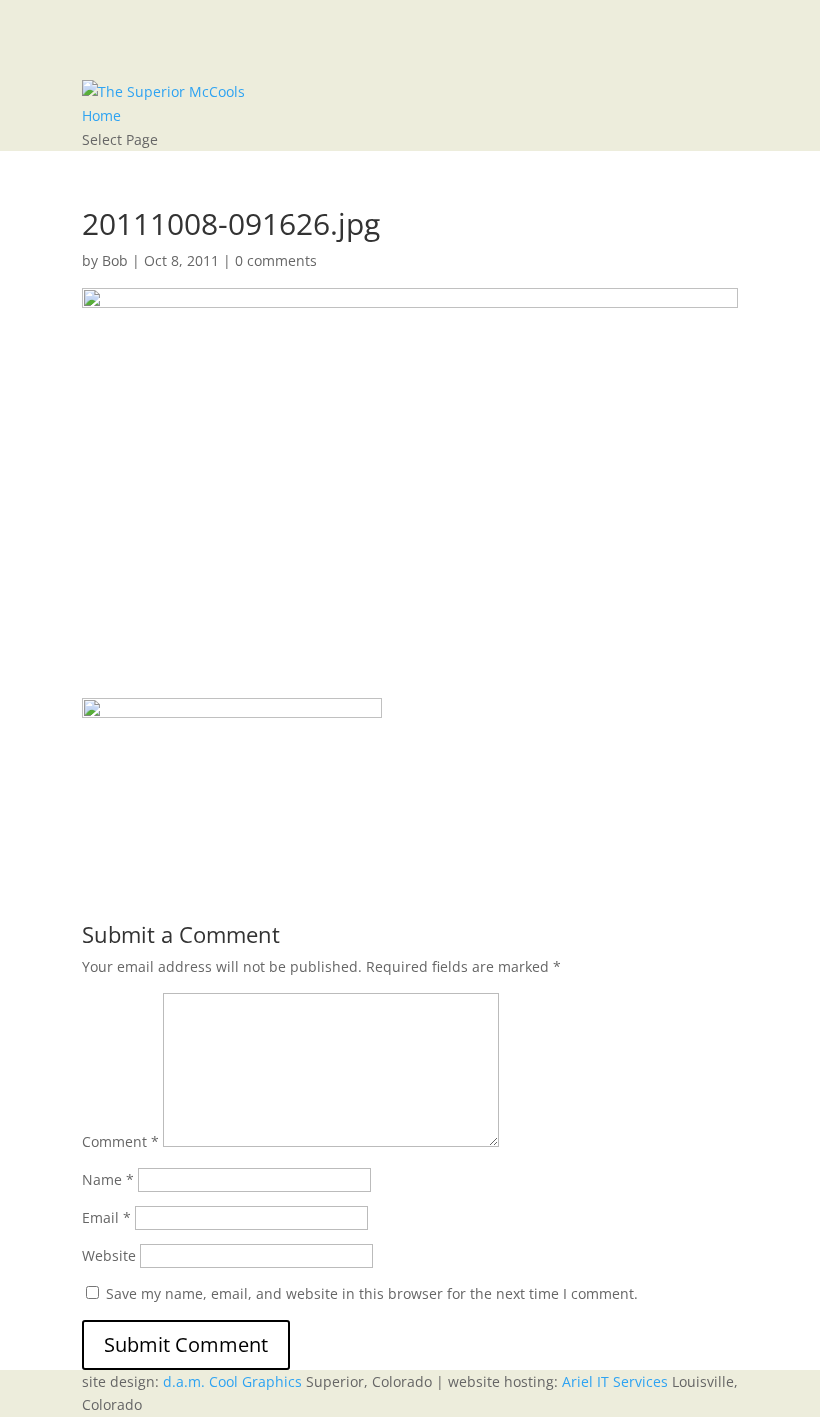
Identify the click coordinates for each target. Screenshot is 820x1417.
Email (106, 1217)
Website (109, 1255)
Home (101, 115)
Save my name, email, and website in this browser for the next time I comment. (372, 1293)
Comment (120, 1141)
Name (108, 1179)
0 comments (276, 260)
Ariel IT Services (615, 1381)
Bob (115, 260)
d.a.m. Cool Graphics (232, 1381)
